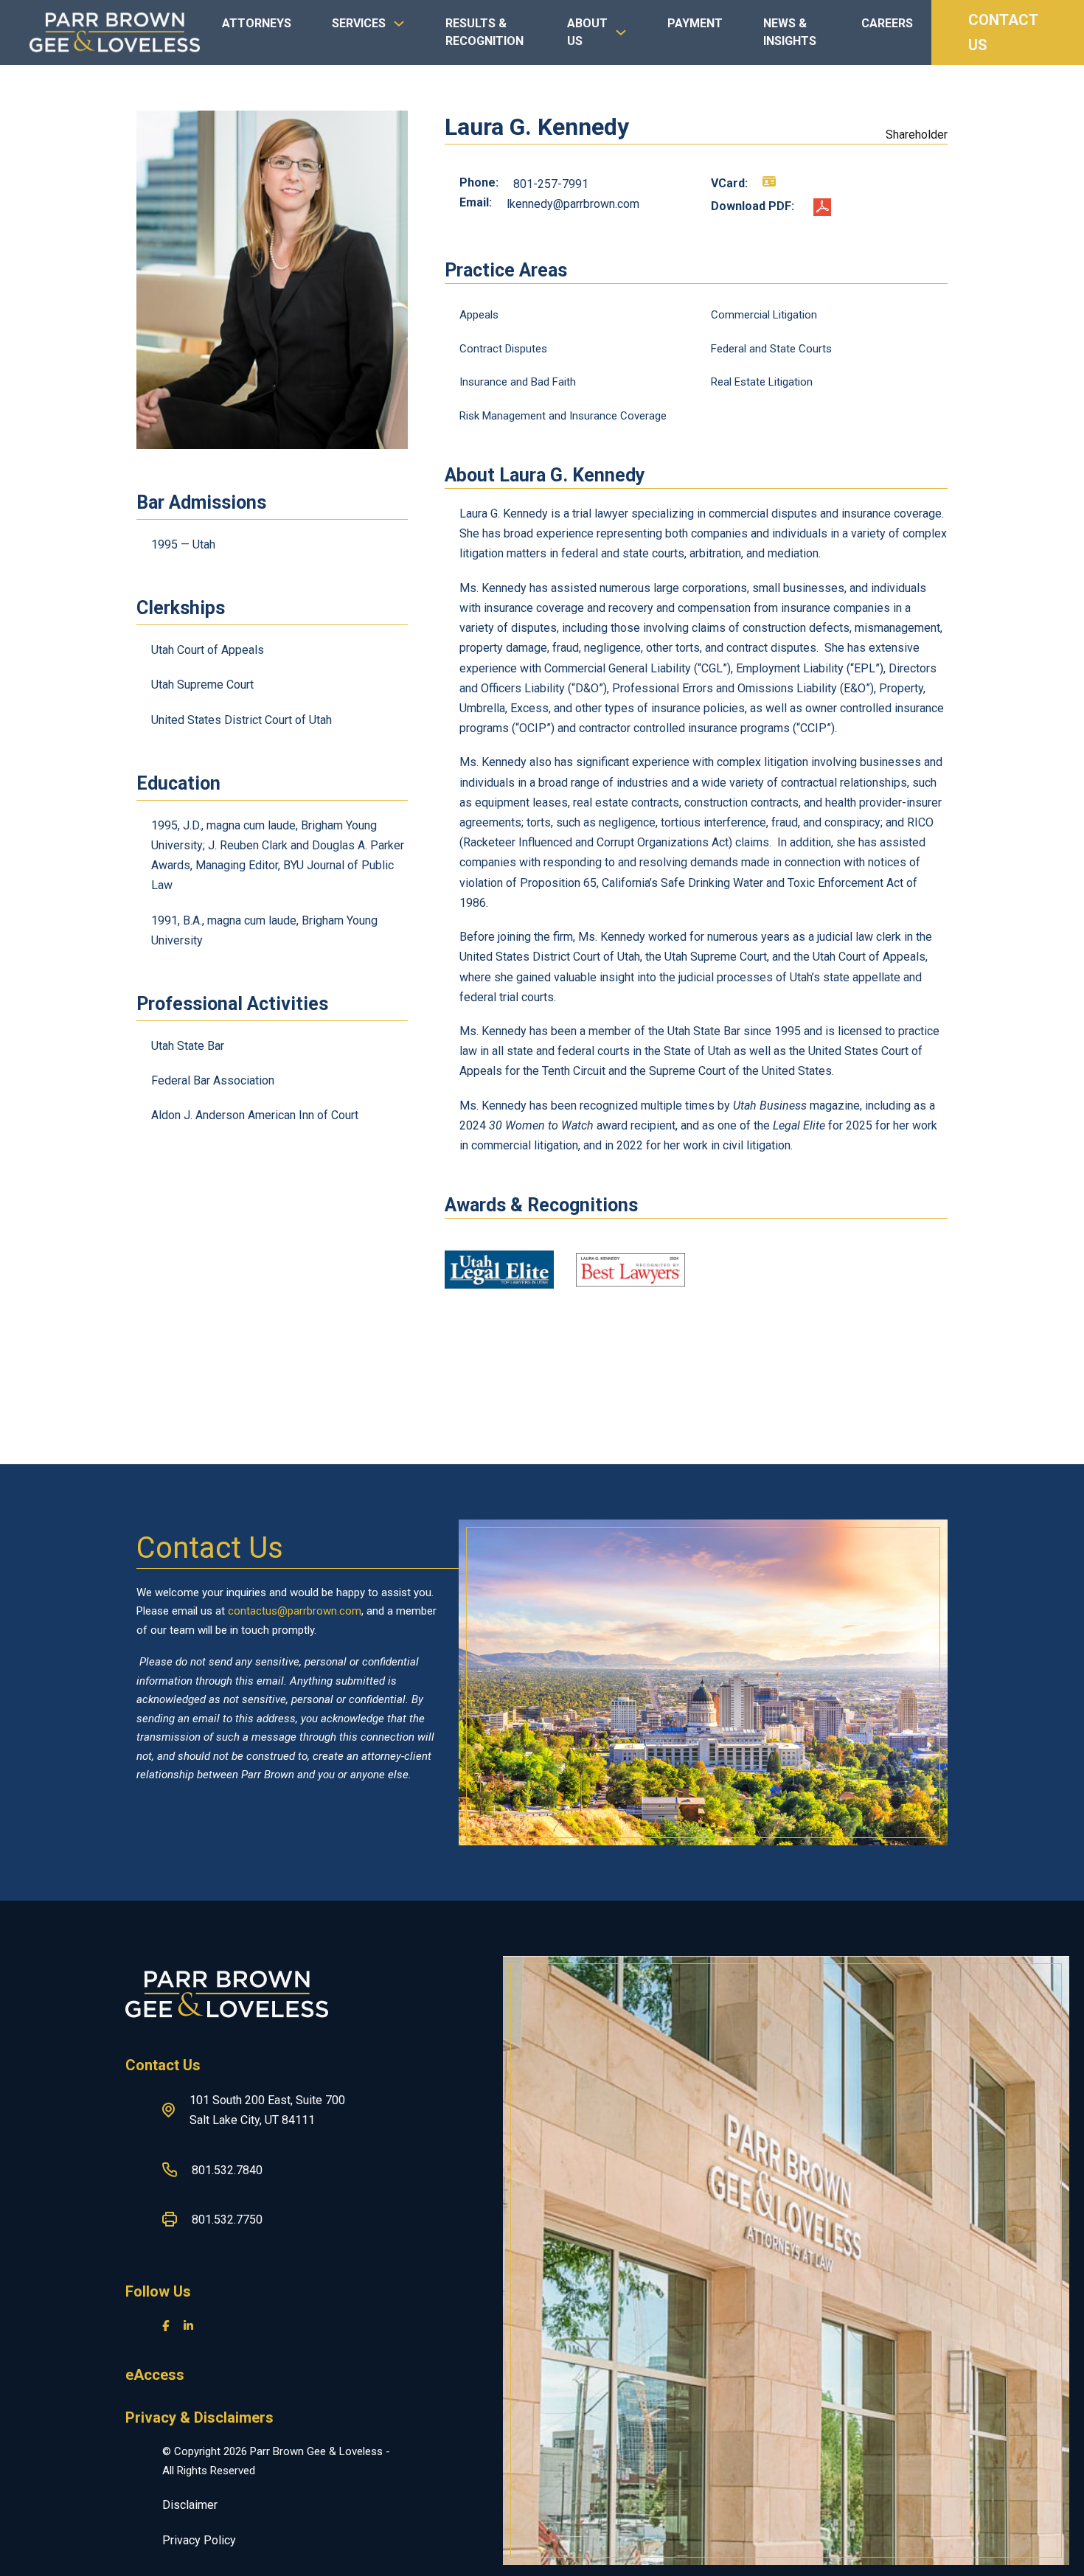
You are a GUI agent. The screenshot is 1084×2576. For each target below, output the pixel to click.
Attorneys (257, 23)
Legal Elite (799, 1125)
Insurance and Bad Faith (518, 382)
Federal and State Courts (771, 349)
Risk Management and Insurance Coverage (563, 416)
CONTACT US (1003, 32)
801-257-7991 (551, 184)
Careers (887, 23)
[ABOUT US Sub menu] (621, 40)
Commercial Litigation (764, 315)
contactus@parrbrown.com (295, 1611)
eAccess (155, 2375)
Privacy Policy (199, 2540)
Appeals (479, 315)
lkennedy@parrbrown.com (573, 204)
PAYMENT (695, 23)
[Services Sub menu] (399, 31)
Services (359, 23)
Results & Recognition (484, 32)
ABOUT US (587, 32)
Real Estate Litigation (762, 382)
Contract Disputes (503, 349)
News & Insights (790, 32)
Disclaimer (190, 2505)
